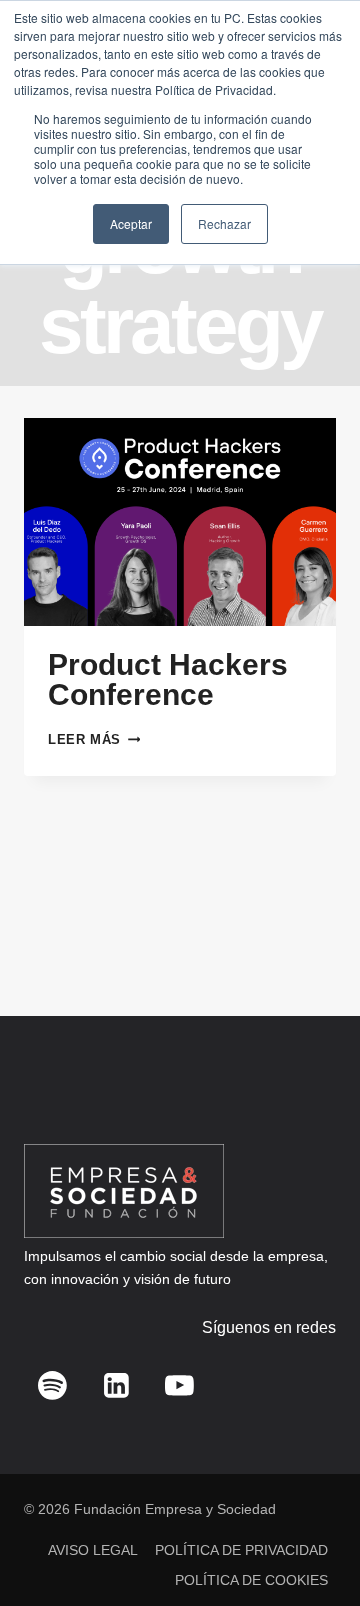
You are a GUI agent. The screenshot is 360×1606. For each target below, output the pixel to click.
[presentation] (180, 522)
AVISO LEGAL (93, 1550)
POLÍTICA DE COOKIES (251, 1580)
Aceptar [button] (131, 223)
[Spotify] (53, 1385)
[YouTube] (180, 1385)
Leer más (94, 739)
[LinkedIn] (116, 1385)
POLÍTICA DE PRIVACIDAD (241, 1550)
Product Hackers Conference (168, 679)
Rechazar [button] (224, 223)
